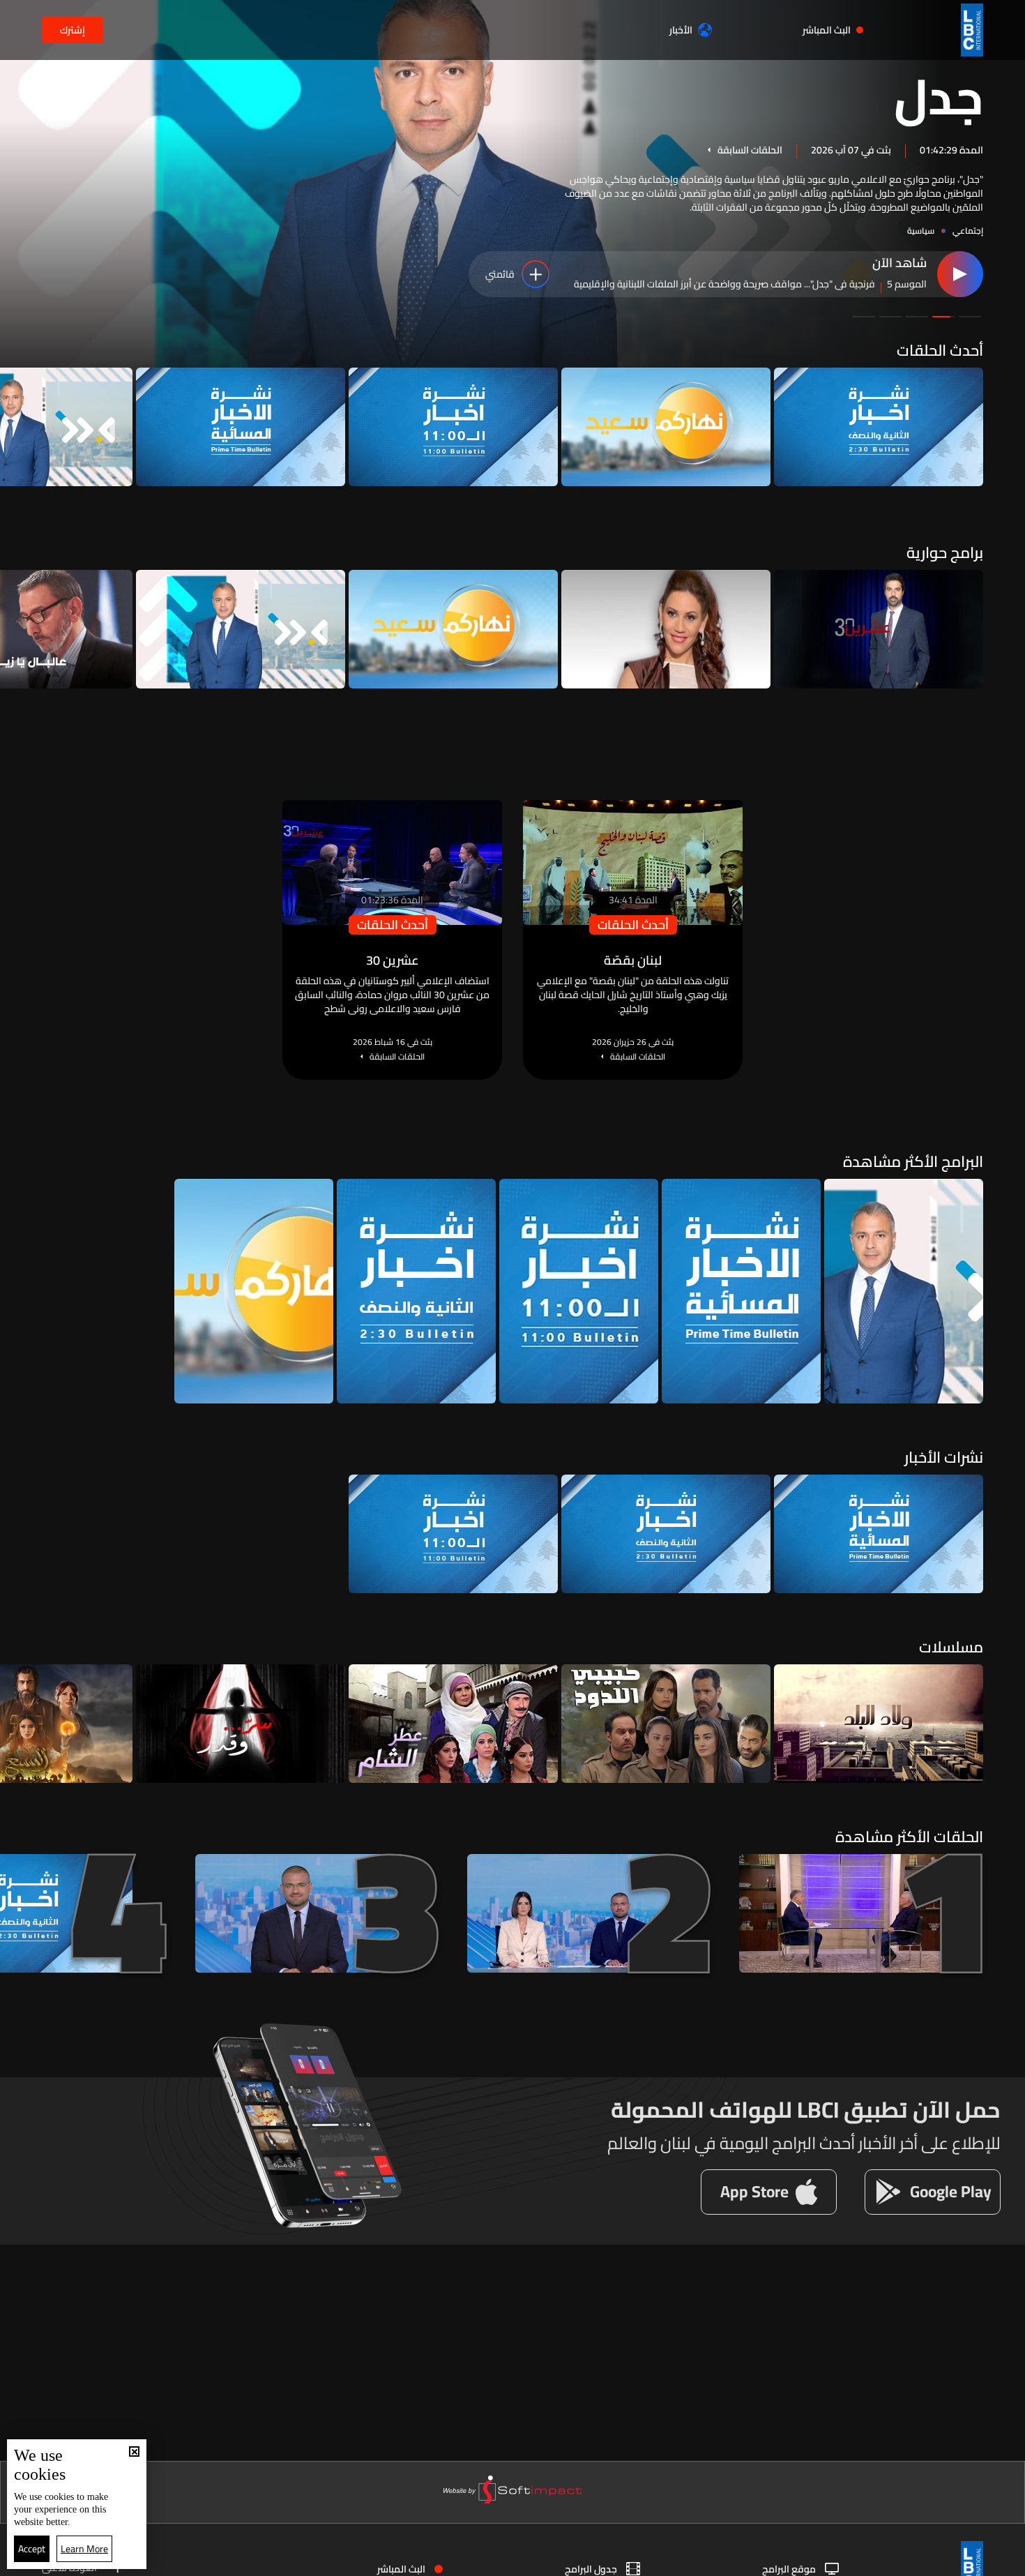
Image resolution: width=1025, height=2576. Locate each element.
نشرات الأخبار (944, 1457)
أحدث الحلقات (940, 350)
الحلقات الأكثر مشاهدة (909, 1837)
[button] (970, 317)
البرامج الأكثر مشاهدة (913, 1161)
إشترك (73, 30)
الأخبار (681, 30)
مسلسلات (951, 1647)
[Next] (17, 427)
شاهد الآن (899, 264)
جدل (939, 95)
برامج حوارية (945, 552)
